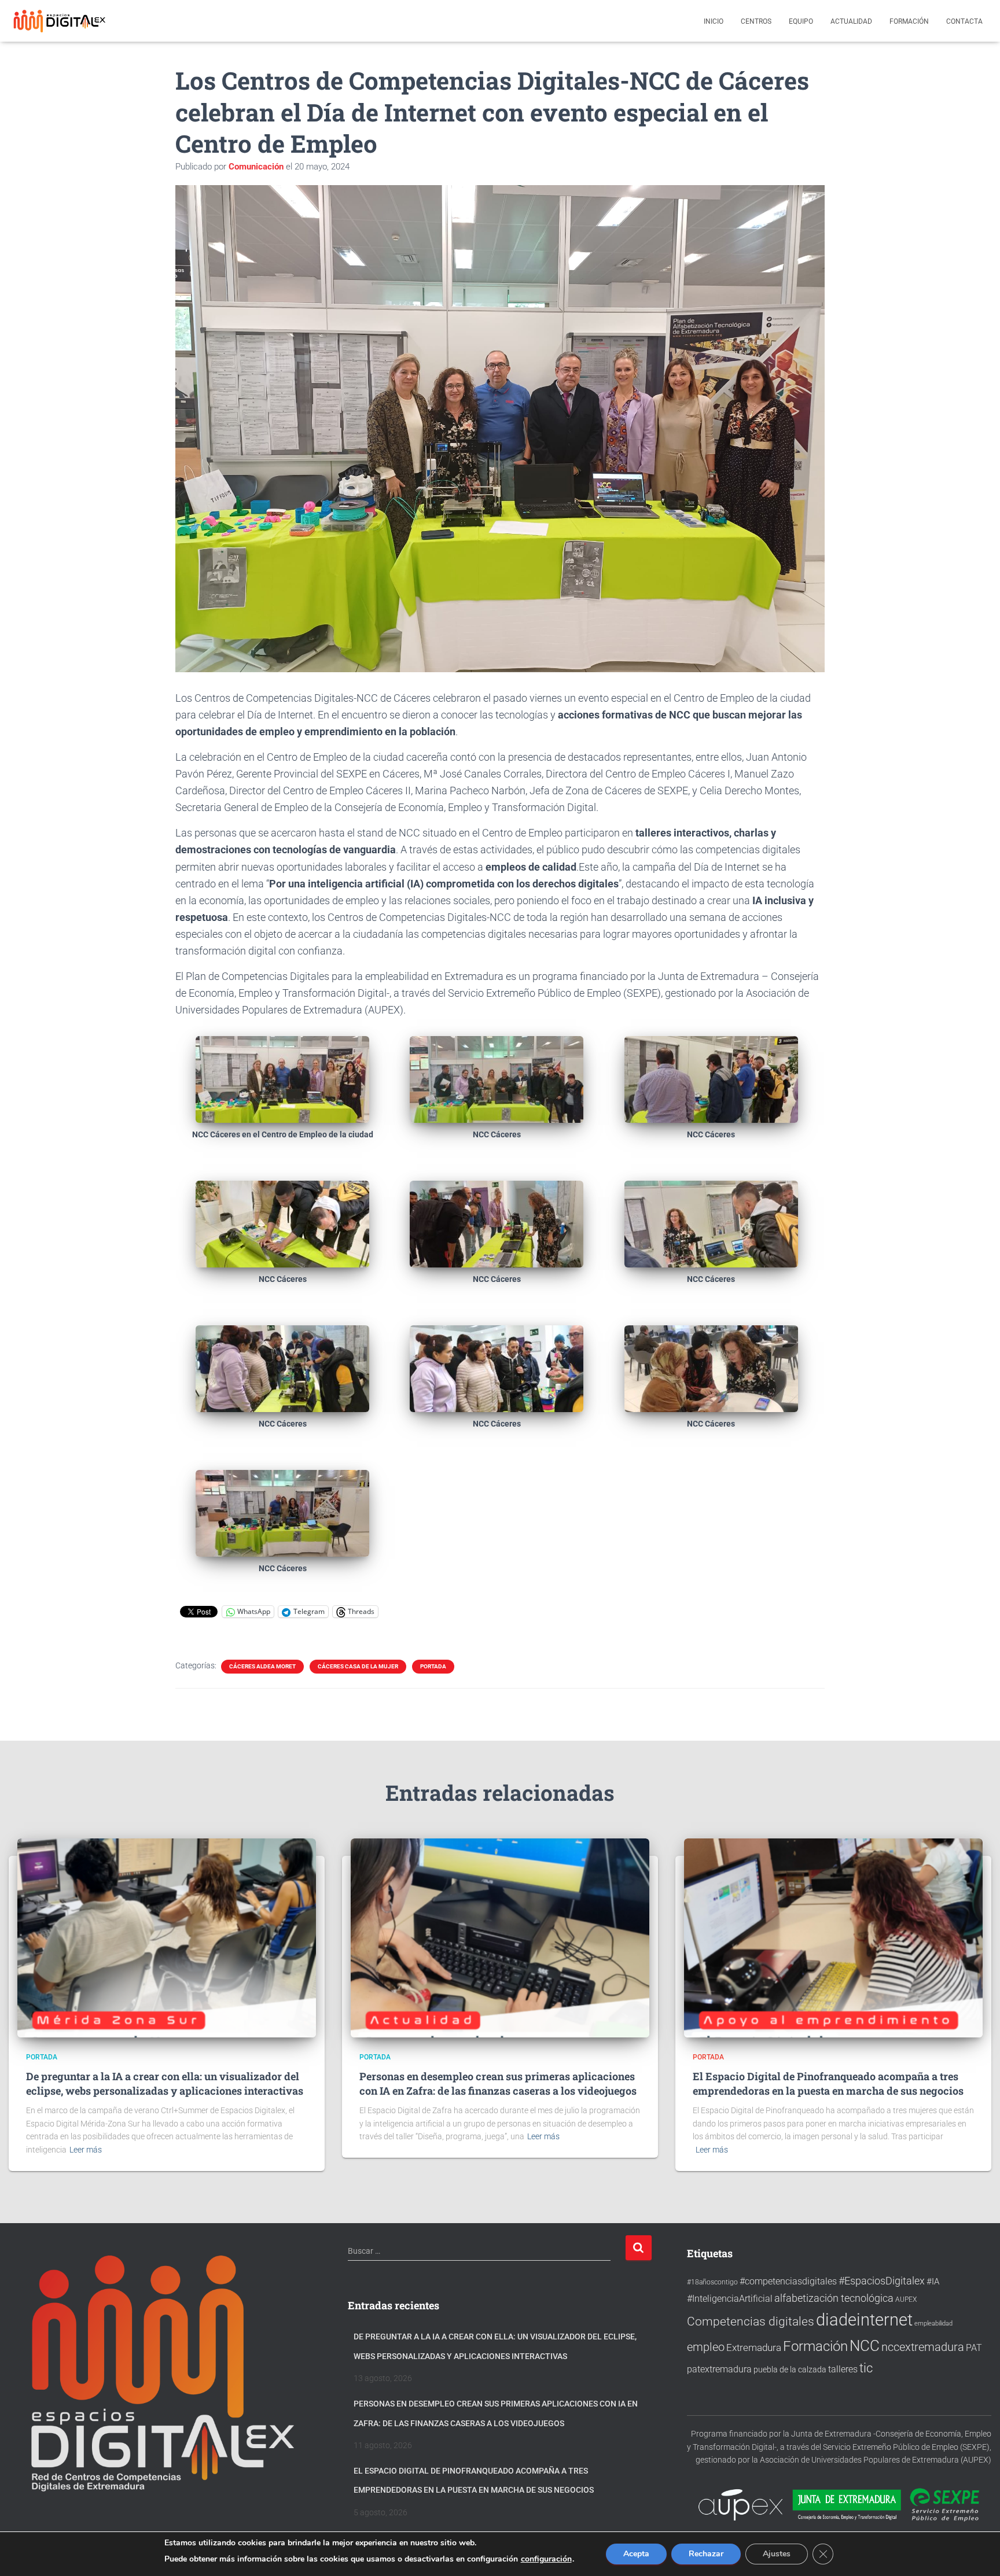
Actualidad (851, 21)
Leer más (86, 2150)
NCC (865, 2346)
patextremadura (719, 2369)
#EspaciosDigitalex (882, 2281)
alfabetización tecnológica (834, 2298)
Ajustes (777, 2554)
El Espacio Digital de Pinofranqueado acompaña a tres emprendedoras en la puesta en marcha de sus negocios (828, 2083)
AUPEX (906, 2299)
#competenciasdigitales (788, 2281)
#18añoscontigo (712, 2282)
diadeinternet (864, 2320)
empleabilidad (933, 2323)
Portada (433, 1666)
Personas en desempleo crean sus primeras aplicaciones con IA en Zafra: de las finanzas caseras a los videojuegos (498, 2083)
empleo (706, 2347)
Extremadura (754, 2347)
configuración (546, 2559)
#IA (933, 2282)
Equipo (801, 21)
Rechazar (706, 2554)
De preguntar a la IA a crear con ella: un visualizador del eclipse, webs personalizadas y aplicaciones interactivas (165, 2083)
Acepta (636, 2554)
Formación (909, 21)
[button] (282, 1097)
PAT (974, 2348)
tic (866, 2368)
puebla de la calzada (790, 2369)
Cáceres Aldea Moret (262, 1666)
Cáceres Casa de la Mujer (358, 1666)
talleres (843, 2369)
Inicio (714, 21)
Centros (756, 21)
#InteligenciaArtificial (730, 2299)
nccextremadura (923, 2347)
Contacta (964, 21)
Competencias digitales (751, 2321)
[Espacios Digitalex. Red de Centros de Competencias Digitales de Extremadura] (61, 21)
